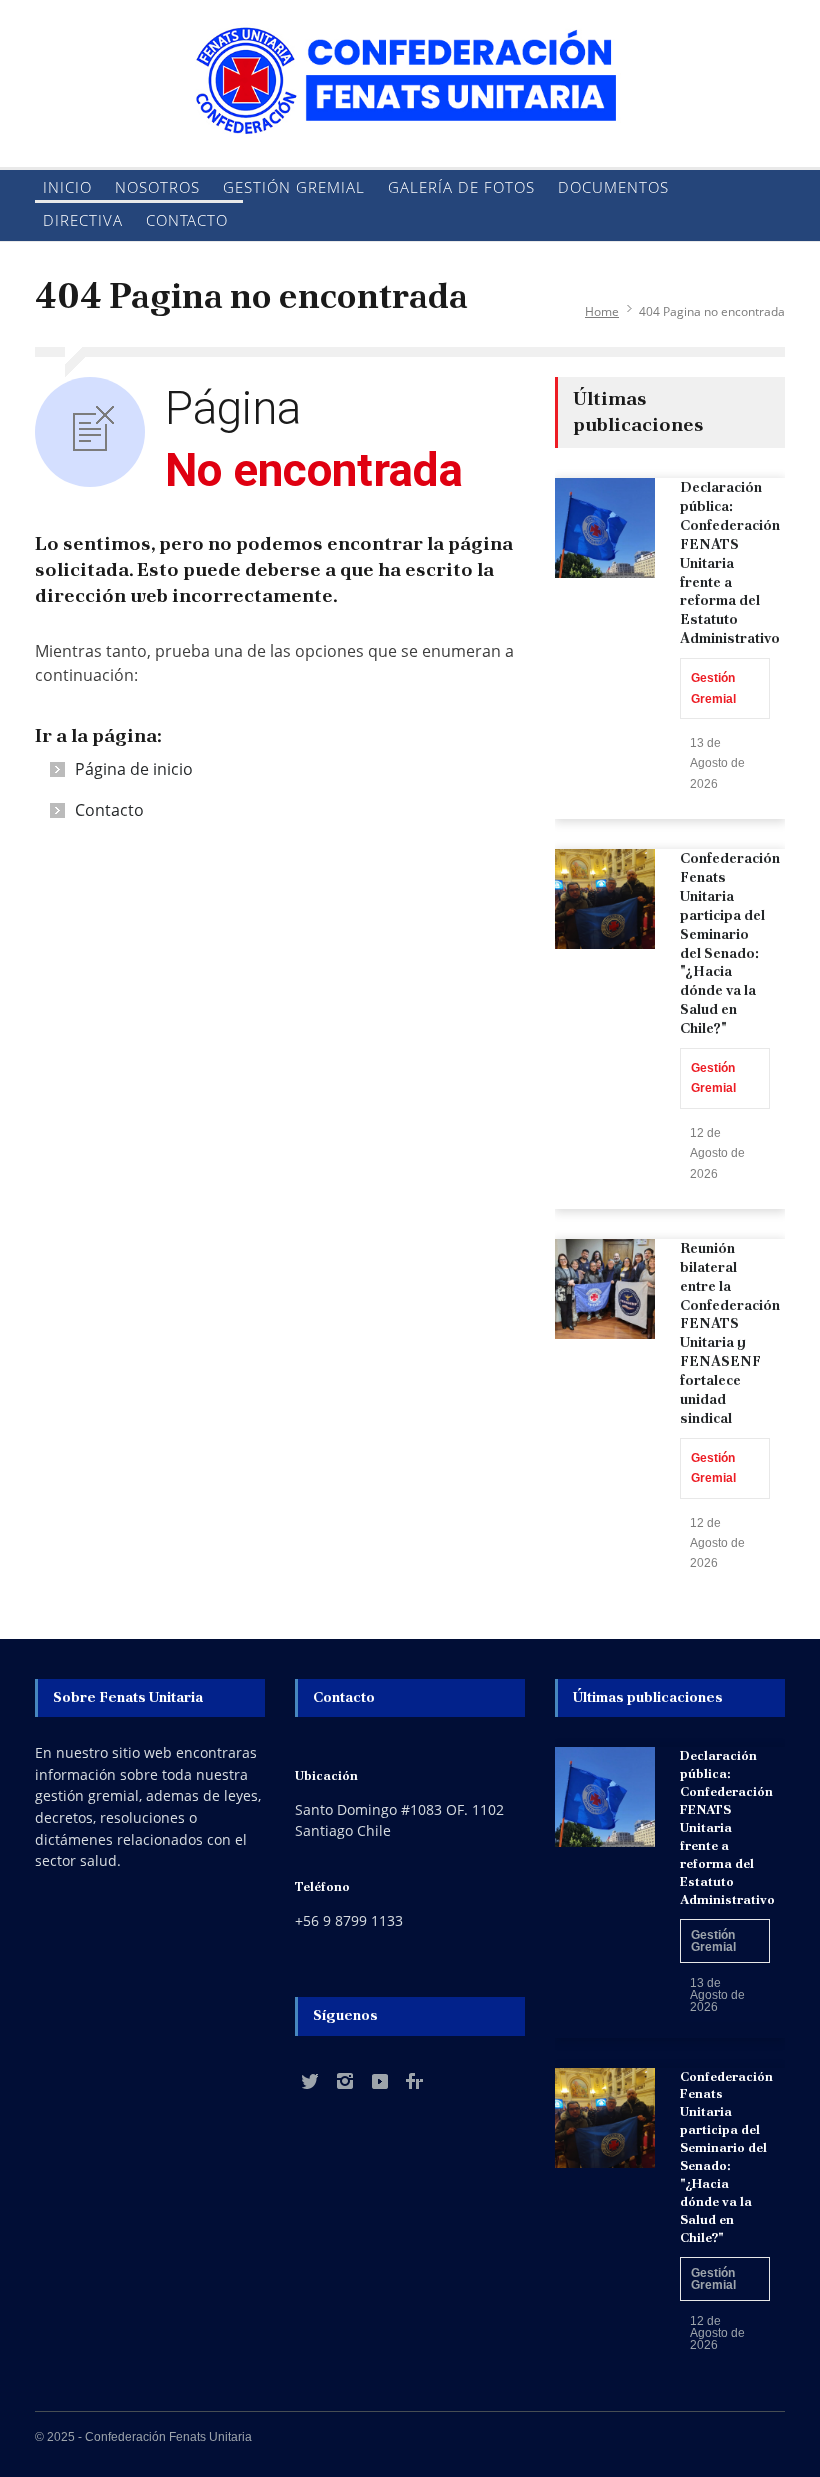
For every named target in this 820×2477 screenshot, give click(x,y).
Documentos (613, 187)
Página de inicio (134, 769)
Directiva (83, 220)
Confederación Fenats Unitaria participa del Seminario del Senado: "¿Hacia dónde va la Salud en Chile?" (730, 943)
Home (602, 311)
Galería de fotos (461, 187)
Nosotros (157, 187)
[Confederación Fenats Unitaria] (410, 103)
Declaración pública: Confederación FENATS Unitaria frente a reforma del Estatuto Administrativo (730, 562)
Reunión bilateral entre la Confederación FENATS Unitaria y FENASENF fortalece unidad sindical (730, 1333)
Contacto (187, 220)
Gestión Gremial (294, 187)
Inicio (67, 187)
